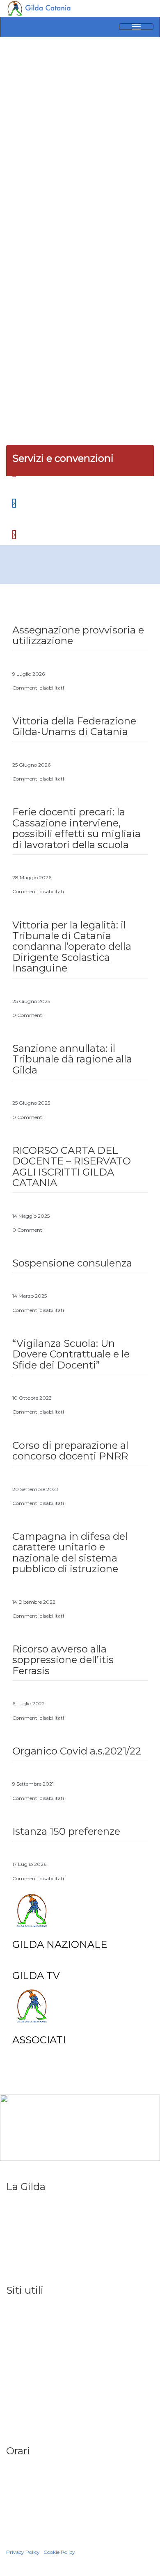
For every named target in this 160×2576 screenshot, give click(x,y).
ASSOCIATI (39, 2040)
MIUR (13, 2340)
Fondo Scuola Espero (35, 2397)
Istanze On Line (26, 2363)
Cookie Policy (59, 2552)
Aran (12, 2386)
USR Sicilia (20, 2329)
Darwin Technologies (36, 2544)
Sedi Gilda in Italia (29, 2214)
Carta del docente (31, 2432)
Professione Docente (35, 2248)
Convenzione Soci (31, 2271)
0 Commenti (28, 1015)
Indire (14, 2374)
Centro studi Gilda (30, 2237)
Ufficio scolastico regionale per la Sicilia (59, 2317)
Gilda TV (17, 2225)
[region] (80, 194)
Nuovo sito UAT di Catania (40, 2306)
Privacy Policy (23, 2552)
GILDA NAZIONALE (60, 1944)
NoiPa (14, 2351)
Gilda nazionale (26, 2202)
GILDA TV (36, 1976)
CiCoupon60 (23, 2260)
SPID (13, 2420)
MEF (12, 2409)
